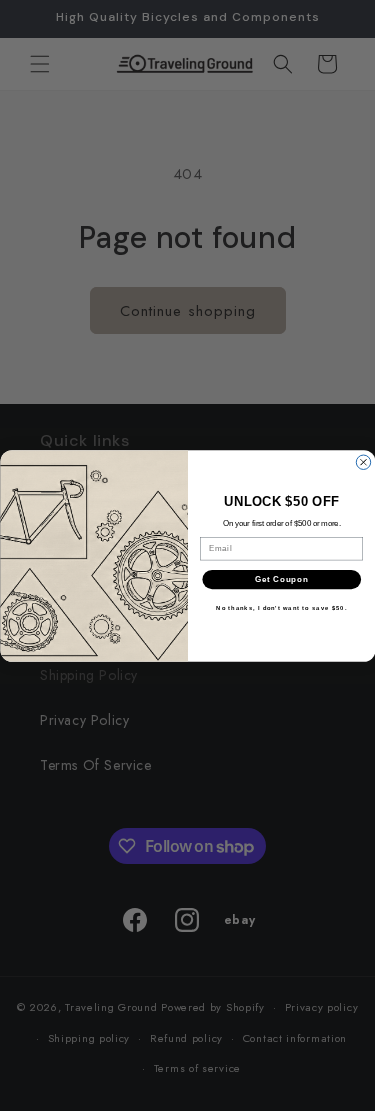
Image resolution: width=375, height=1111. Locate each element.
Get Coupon (281, 579)
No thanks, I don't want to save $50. (281, 608)
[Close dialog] (363, 462)
